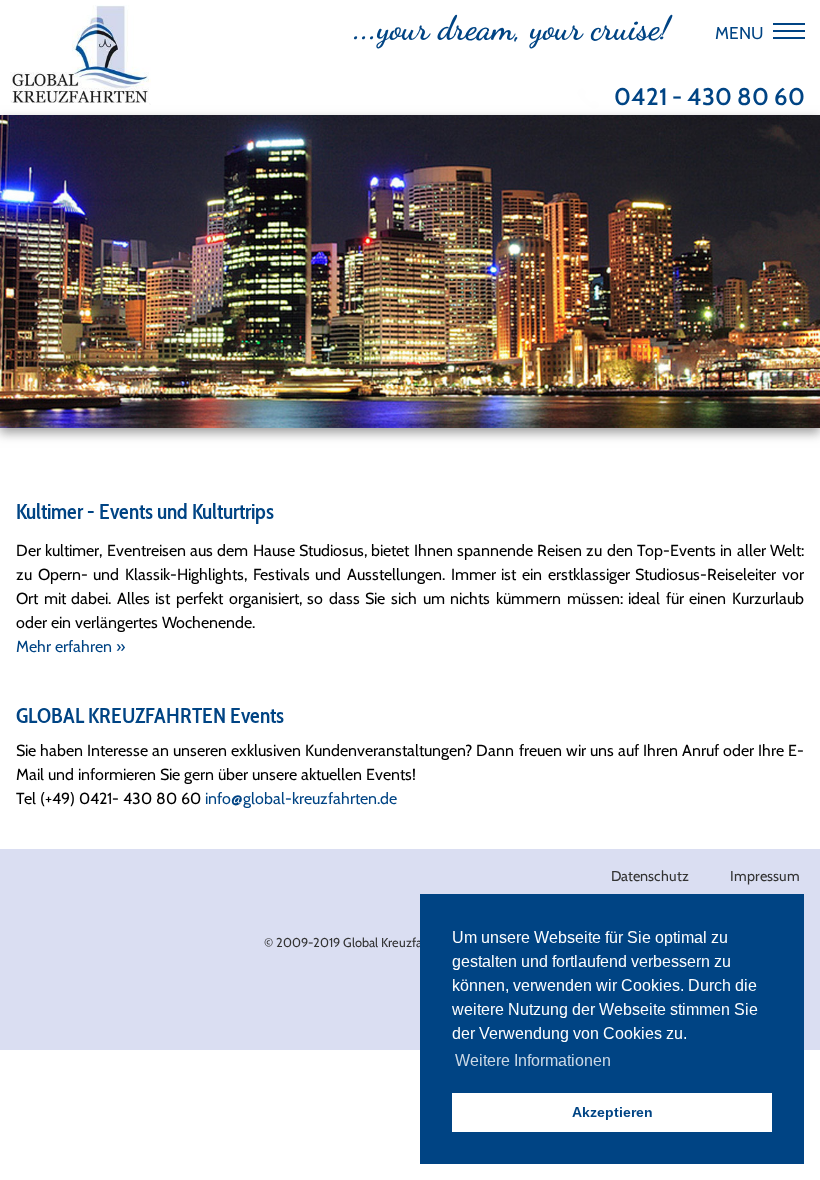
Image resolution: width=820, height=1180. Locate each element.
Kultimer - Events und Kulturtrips (145, 511)
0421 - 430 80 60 (709, 97)
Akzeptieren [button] (612, 1112)
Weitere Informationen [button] (533, 1060)
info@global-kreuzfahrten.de (301, 798)
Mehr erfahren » (70, 646)
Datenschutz (650, 876)
